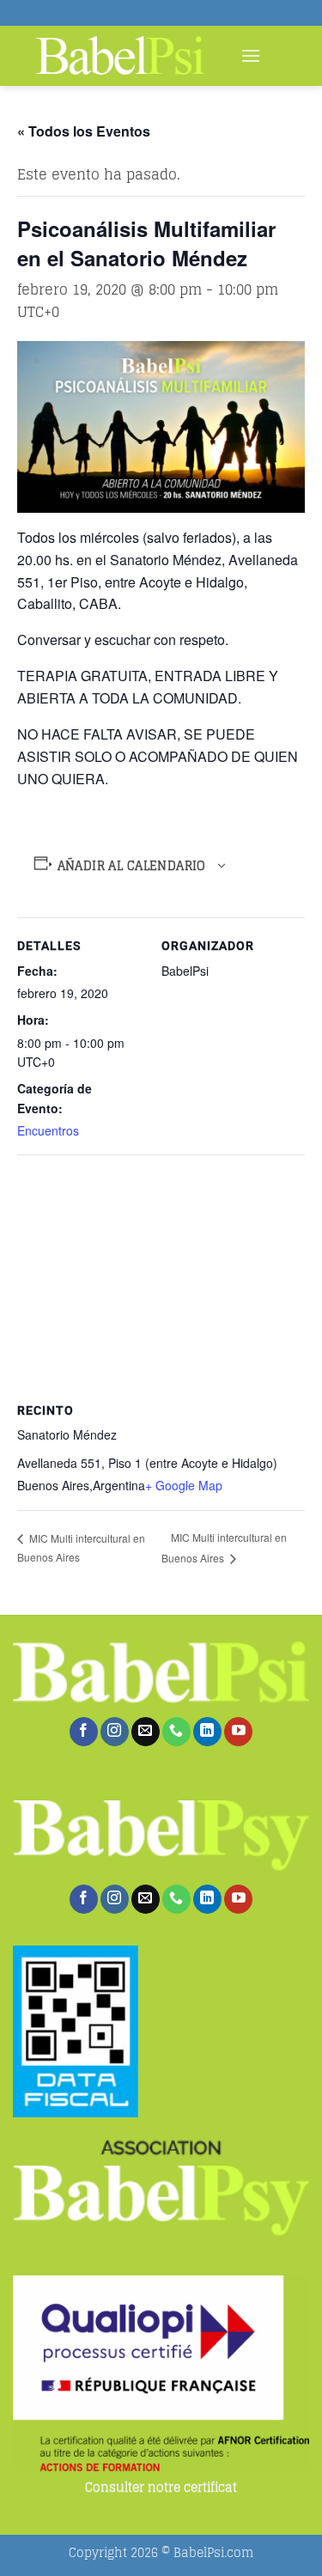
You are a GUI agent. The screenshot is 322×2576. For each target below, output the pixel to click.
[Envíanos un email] (146, 1732)
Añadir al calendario (132, 866)
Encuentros (48, 1130)
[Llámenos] (176, 1732)
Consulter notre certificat (161, 2488)
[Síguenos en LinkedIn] (207, 1732)
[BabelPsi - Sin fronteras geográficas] (120, 56)
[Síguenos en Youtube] (238, 1732)
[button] (251, 55)
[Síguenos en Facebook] (84, 1732)
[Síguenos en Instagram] (115, 1732)
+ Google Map (184, 1485)
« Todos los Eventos (84, 131)
